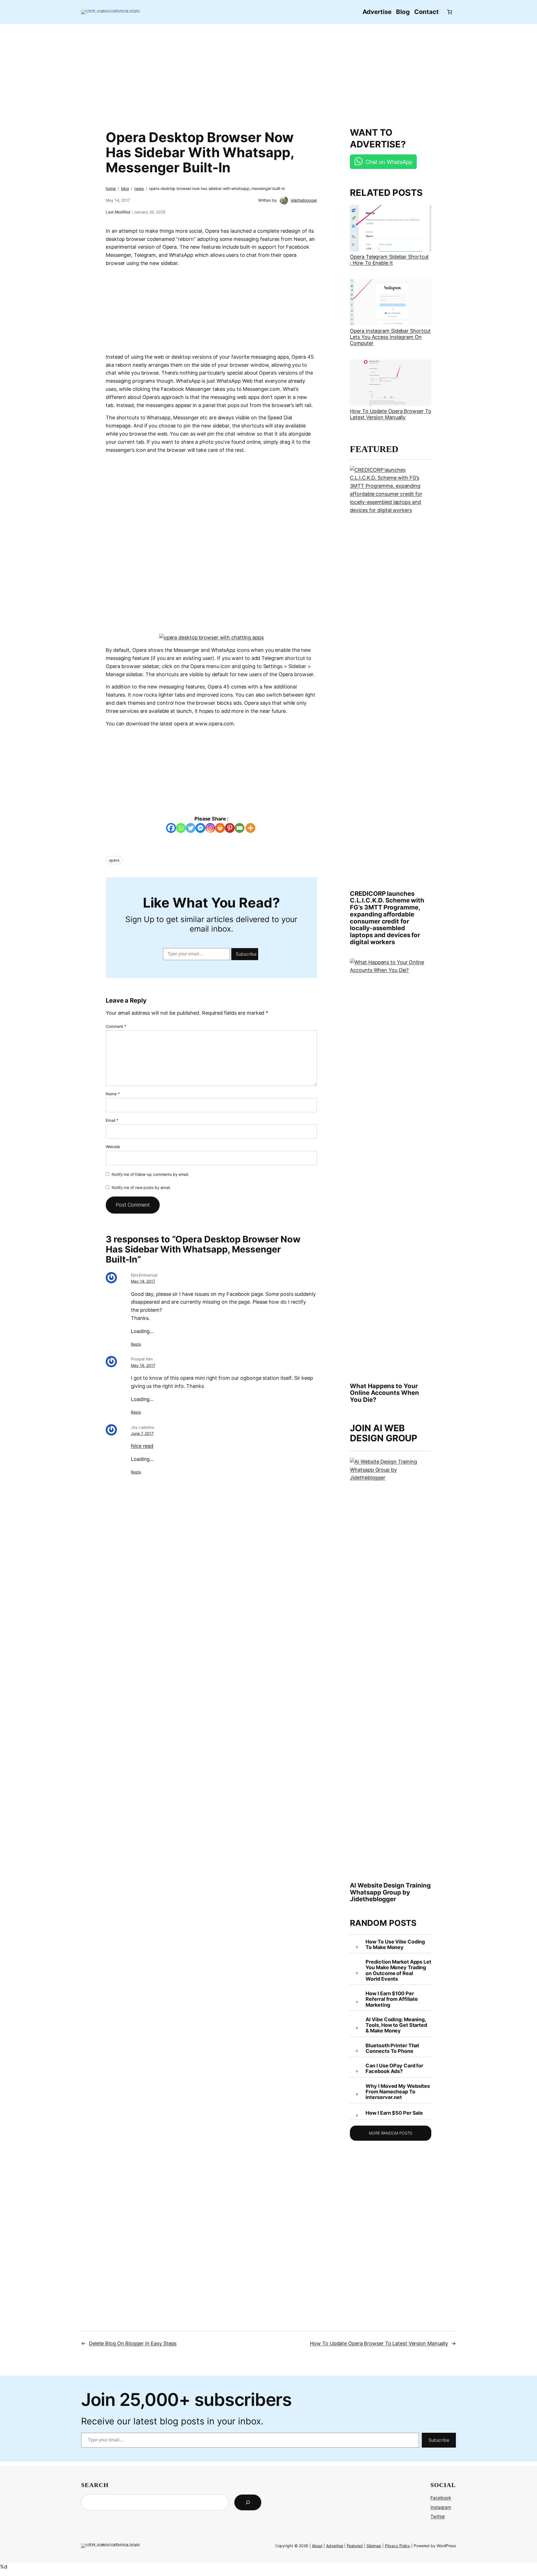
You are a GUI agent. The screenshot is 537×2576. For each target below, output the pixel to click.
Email (112, 1120)
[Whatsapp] (181, 828)
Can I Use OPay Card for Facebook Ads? (394, 2069)
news (139, 188)
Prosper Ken (142, 1359)
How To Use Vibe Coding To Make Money (395, 1945)
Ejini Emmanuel (144, 1275)
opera (114, 860)
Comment (116, 1026)
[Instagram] (210, 828)
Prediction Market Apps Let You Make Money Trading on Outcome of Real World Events (398, 1970)
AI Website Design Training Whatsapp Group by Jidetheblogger (390, 1892)
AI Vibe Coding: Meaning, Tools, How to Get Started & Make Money (396, 2025)
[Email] (240, 828)
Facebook (441, 2498)
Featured (355, 2546)
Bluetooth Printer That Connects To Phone (392, 2048)
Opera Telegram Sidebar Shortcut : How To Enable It (389, 260)
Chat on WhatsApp (389, 162)
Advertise (335, 2546)
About (317, 2546)
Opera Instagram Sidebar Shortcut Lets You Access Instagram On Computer (390, 337)
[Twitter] (191, 828)
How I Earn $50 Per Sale (394, 2113)
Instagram (441, 2507)
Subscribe (246, 954)
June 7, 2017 (142, 1433)
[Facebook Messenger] (200, 828)
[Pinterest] (230, 828)
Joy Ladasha (143, 1427)
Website (113, 1147)
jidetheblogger (304, 200)
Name (113, 1094)
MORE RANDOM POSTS (391, 2133)
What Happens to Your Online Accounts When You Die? (384, 1393)
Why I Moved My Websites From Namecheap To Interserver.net (398, 2092)
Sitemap (374, 2546)
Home (111, 188)
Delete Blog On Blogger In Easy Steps (133, 2343)
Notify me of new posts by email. (141, 1187)
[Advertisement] (268, 72)
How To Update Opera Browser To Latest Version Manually (390, 414)
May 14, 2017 (143, 1281)
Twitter (438, 2516)
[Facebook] (171, 828)
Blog (125, 188)
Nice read (142, 1446)
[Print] (220, 828)
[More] (250, 828)
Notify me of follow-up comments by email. (150, 1174)
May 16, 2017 (143, 1365)
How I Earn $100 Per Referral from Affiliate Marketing (392, 1999)
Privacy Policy (398, 2546)
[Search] (248, 2502)
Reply (136, 1344)
